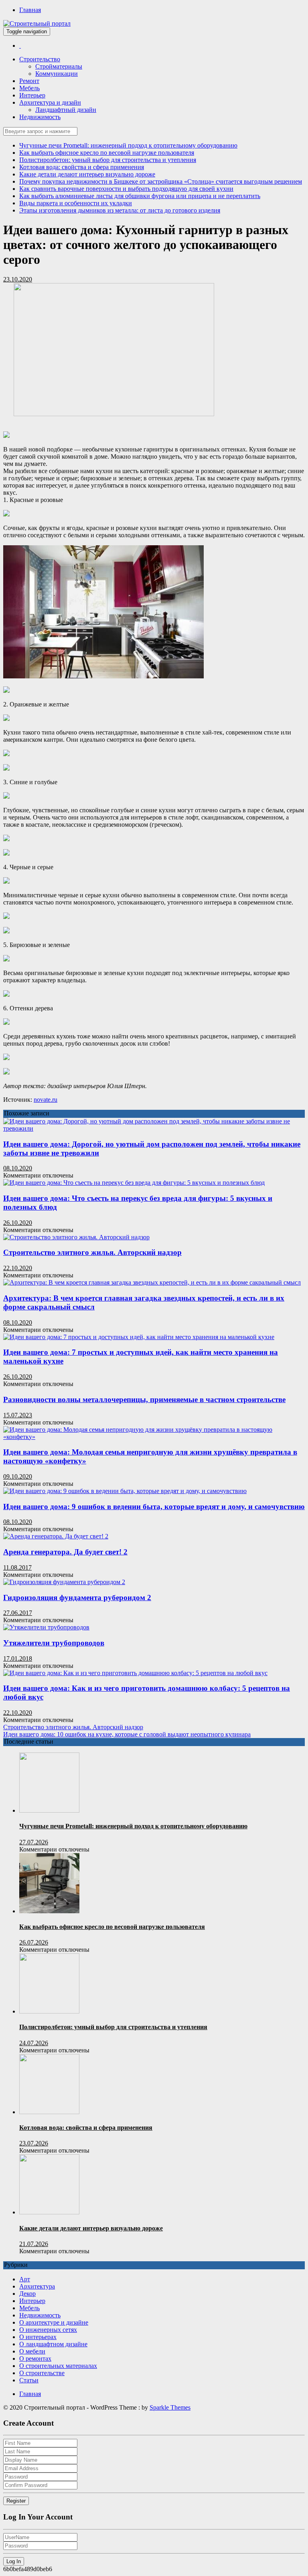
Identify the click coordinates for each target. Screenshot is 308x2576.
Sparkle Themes (170, 2407)
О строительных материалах (58, 2366)
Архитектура (37, 2286)
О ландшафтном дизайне (53, 2344)
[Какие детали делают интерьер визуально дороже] (49, 2212)
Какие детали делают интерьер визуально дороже (87, 174)
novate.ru (46, 1100)
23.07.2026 (34, 2143)
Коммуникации (57, 74)
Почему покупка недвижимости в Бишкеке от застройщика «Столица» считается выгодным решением (161, 181)
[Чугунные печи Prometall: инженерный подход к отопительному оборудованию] (49, 1810)
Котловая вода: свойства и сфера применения (82, 167)
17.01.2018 (18, 1658)
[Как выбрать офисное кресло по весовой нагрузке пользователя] (49, 1911)
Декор (27, 2294)
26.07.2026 (34, 1942)
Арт (25, 2279)
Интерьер (32, 95)
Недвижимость (40, 117)
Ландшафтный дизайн (66, 110)
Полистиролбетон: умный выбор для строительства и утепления (108, 160)
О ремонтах (35, 2358)
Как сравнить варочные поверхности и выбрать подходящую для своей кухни (126, 189)
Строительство (40, 59)
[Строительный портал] (20, 46)
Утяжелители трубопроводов (54, 1643)
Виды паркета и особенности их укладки (76, 203)
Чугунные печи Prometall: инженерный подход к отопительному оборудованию (128, 145)
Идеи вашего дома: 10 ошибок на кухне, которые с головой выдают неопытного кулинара (127, 1734)
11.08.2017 (17, 1567)
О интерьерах (38, 2337)
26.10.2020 (18, 1223)
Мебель (29, 88)
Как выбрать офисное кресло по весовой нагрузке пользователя (107, 153)
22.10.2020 (18, 1268)
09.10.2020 (18, 1476)
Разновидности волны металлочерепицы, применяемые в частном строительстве (144, 1399)
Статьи (29, 2380)
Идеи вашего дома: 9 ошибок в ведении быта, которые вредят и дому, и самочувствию (154, 1507)
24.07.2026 (34, 2043)
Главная (30, 10)
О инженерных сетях (48, 2330)
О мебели (32, 2351)
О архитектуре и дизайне (54, 2322)
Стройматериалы (59, 66)
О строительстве (42, 2373)
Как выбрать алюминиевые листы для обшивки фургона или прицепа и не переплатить (140, 196)
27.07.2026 (34, 1842)
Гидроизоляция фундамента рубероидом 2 (77, 1598)
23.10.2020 (18, 279)
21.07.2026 (34, 2244)
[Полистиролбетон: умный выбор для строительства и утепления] (49, 2011)
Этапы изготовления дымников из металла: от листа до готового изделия (120, 210)
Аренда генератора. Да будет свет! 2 (65, 1552)
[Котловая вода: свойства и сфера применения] (49, 2112)
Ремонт (29, 81)
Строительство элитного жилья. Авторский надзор (92, 1252)
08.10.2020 (18, 1168)
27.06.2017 (18, 1613)
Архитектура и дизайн (50, 102)
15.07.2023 (18, 1415)
